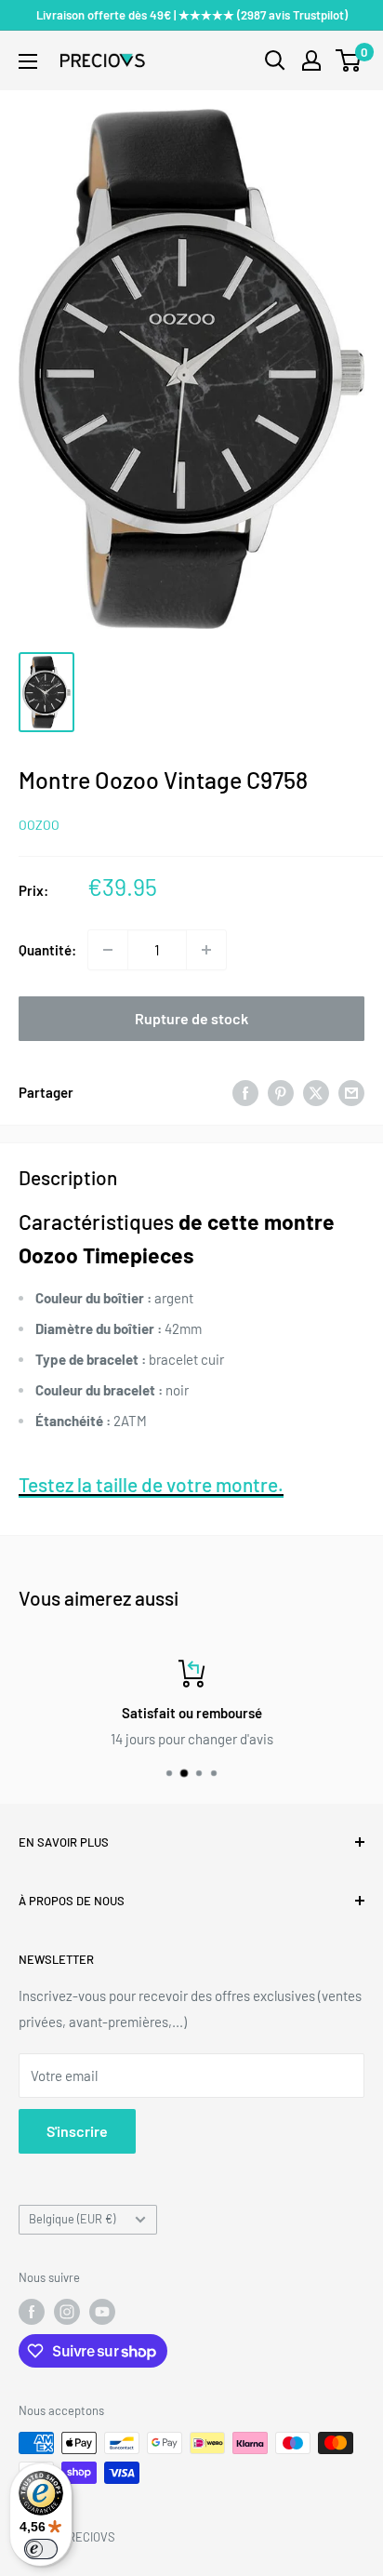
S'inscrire (77, 2131)
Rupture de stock (191, 1018)
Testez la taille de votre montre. (151, 1484)
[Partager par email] (351, 1092)
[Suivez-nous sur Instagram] (67, 2312)
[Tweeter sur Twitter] (316, 1092)
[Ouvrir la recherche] (275, 60)
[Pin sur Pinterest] (281, 1092)
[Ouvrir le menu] (28, 61)
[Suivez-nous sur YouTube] (102, 2312)
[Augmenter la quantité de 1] (206, 950)
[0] (349, 60)
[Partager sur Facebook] (245, 1092)
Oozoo (39, 825)
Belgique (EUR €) (72, 2219)
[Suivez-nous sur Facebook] (32, 2312)
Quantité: (47, 950)
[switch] (41, 2549)
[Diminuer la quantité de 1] (108, 950)
